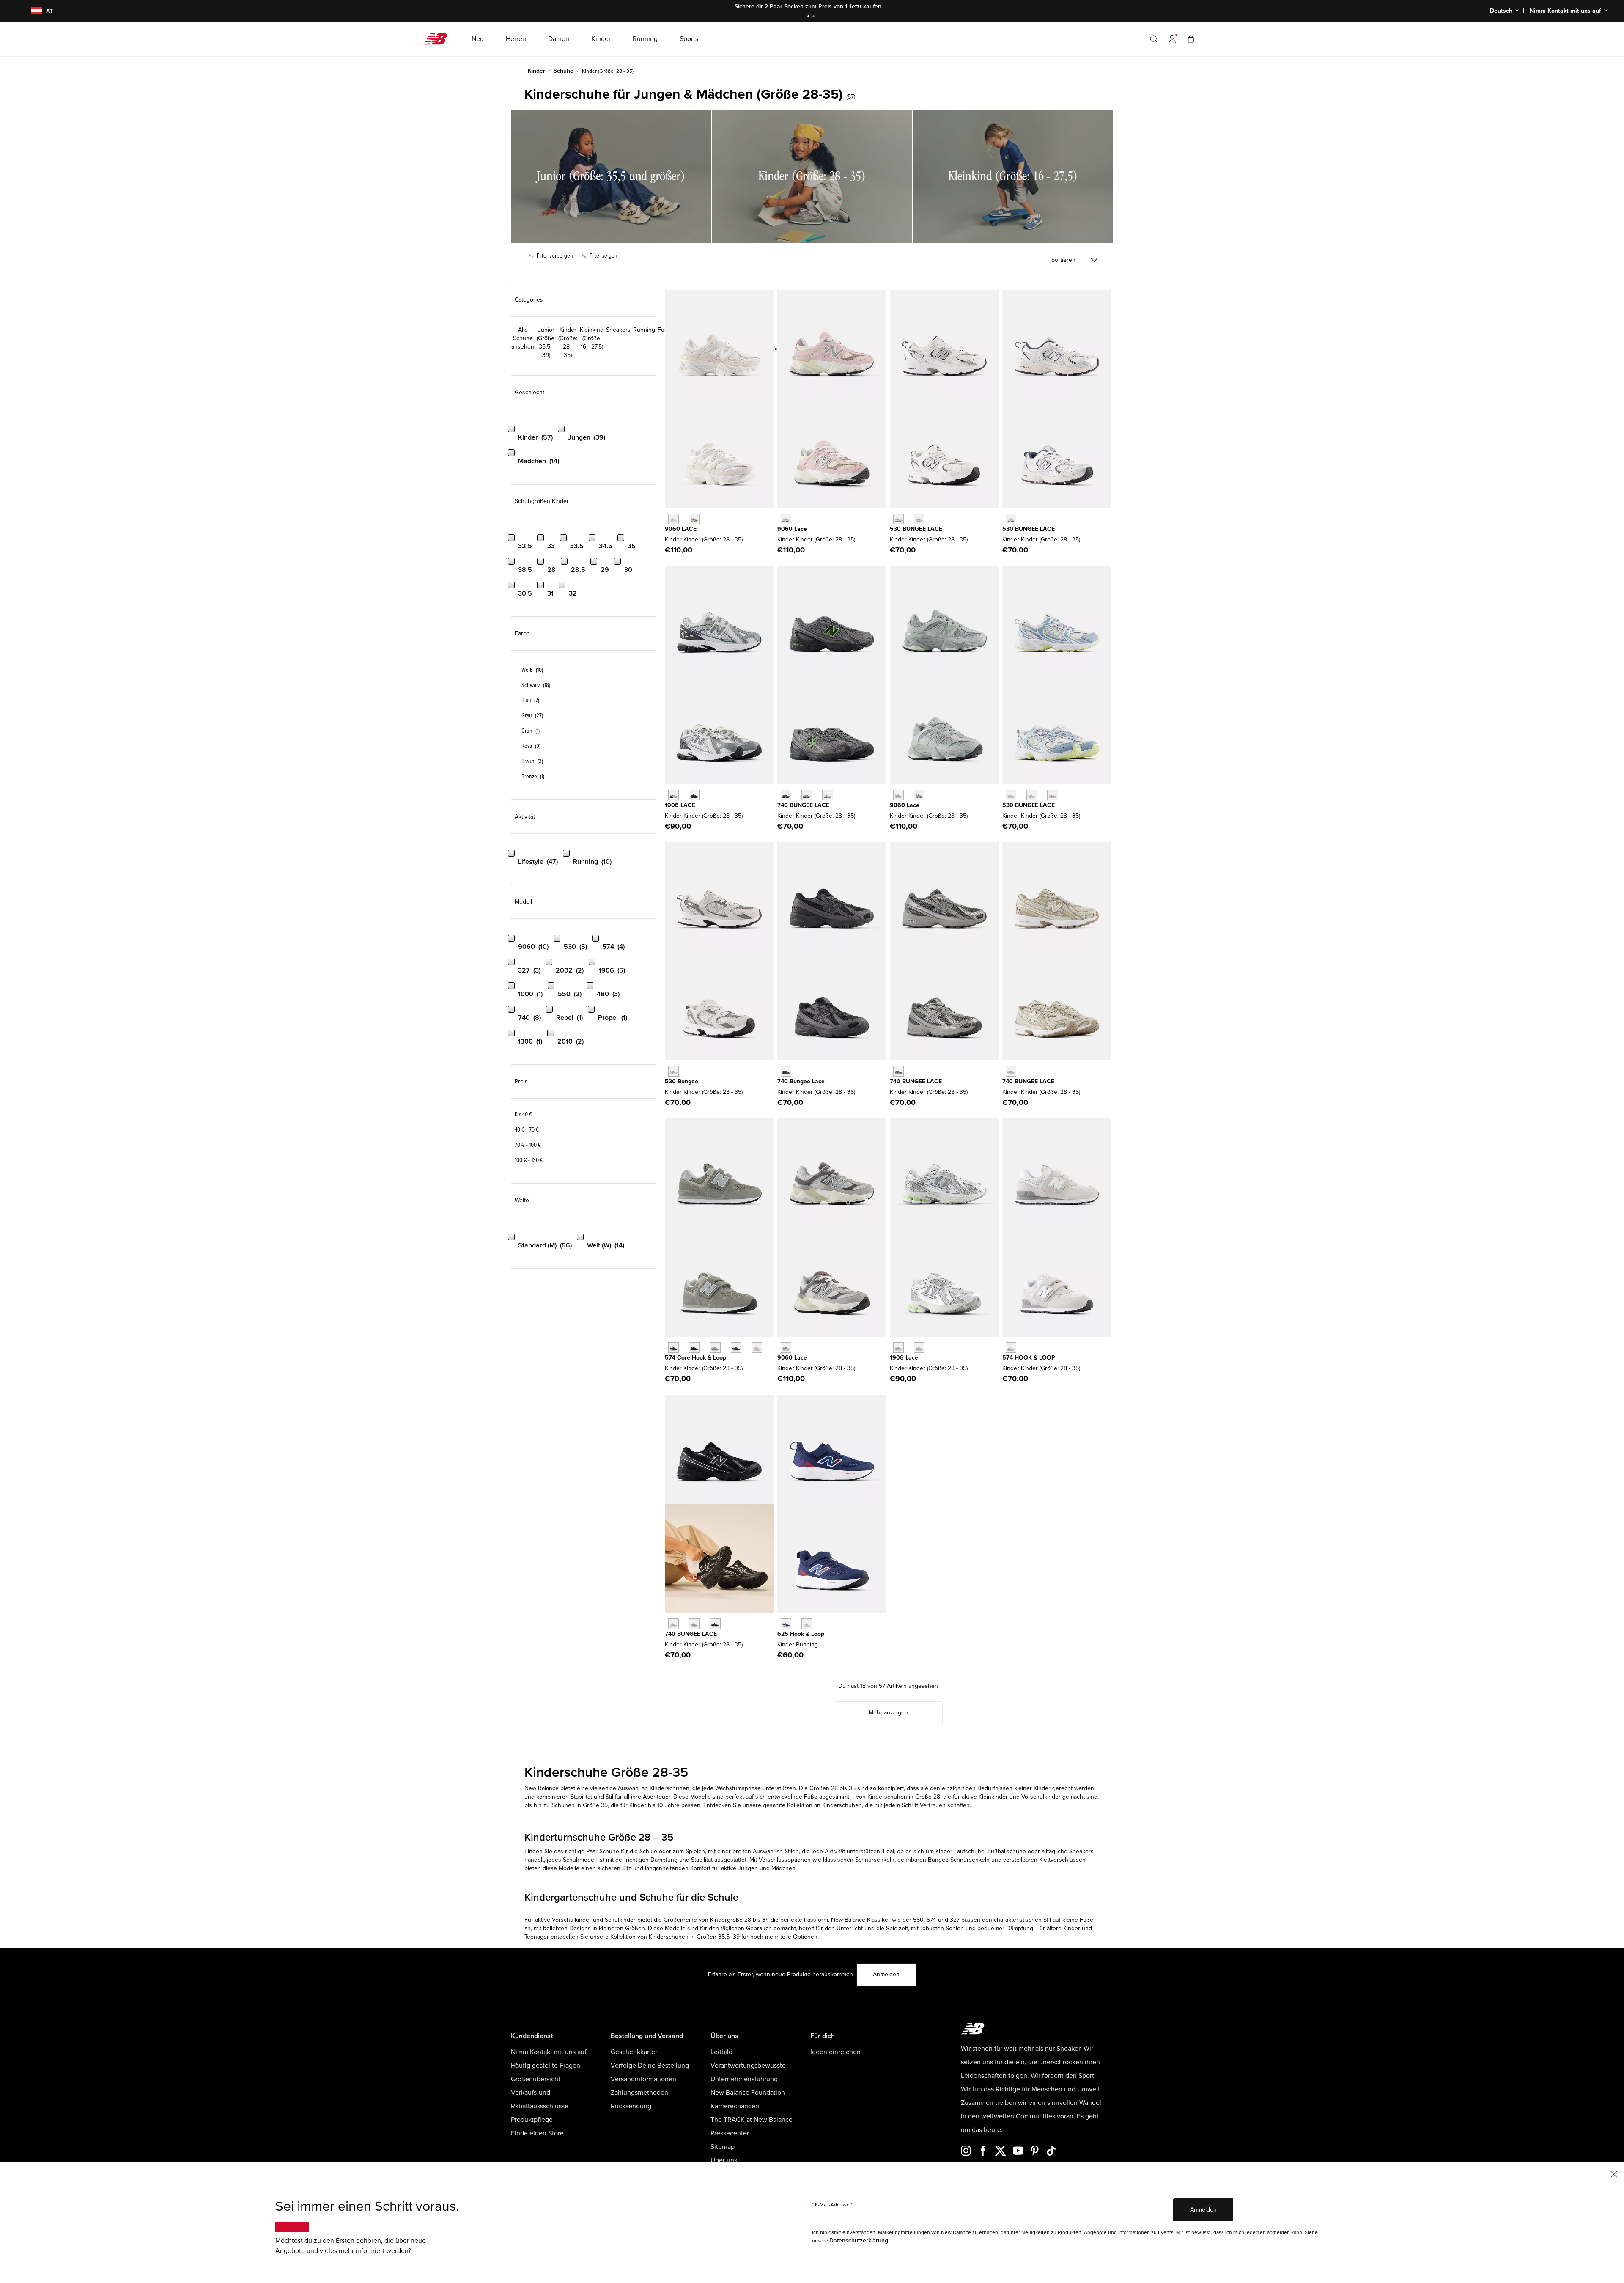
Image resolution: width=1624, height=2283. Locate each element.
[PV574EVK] (757, 1348)
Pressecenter (730, 2133)
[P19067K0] (673, 795)
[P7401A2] (807, 795)
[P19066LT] (919, 1348)
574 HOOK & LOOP (1029, 1358)
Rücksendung (631, 2106)
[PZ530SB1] (898, 519)
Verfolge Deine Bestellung (650, 2066)
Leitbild (721, 2052)
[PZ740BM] (715, 1624)
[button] (1172, 39)
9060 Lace (792, 529)
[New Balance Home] (439, 39)
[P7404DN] (1011, 1071)
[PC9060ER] (673, 519)
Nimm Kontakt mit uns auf (549, 2052)
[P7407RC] (827, 795)
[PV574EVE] (694, 1348)
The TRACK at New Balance (752, 2120)
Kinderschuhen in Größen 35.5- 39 (694, 1937)
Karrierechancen (735, 2106)
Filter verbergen (554, 256)
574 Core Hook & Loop (695, 1358)
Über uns (724, 2160)
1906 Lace (904, 1358)
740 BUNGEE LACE (803, 805)
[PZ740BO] (786, 1071)
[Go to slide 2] (815, 17)
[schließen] (1614, 2174)
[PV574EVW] (1011, 1348)
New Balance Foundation (748, 2093)
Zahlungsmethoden (639, 2093)
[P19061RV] (898, 1348)
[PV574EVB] (673, 1348)
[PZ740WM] (673, 1624)
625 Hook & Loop (801, 1634)
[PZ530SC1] (919, 519)
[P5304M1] (1052, 795)
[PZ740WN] (694, 1624)
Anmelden (886, 1974)
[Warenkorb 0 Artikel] (1191, 39)
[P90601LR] (919, 795)
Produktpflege (532, 2120)
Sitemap (723, 2147)
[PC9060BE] (786, 519)
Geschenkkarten (635, 2052)
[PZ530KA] (1011, 519)
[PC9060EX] (694, 519)
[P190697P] (694, 795)
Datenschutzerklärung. (859, 2240)
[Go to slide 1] (809, 17)
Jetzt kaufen (865, 7)
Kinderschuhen (842, 1805)
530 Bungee (682, 1081)
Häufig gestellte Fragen (546, 2066)
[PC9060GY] (786, 1348)
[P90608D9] (898, 795)
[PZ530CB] (673, 1071)
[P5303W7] (1011, 795)
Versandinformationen (643, 2079)
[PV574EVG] (715, 1348)
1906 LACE (680, 805)
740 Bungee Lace (801, 1081)
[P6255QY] (786, 1624)
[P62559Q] (807, 1624)
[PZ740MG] (898, 1071)
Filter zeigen (603, 256)
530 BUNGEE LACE (916, 529)
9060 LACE (681, 529)
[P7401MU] (786, 795)
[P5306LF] (1032, 795)
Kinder (536, 71)
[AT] (31, 11)
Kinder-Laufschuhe (960, 1851)
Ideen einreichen (835, 2052)
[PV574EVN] (736, 1348)
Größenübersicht (536, 2079)
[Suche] (1154, 39)
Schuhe (564, 71)
